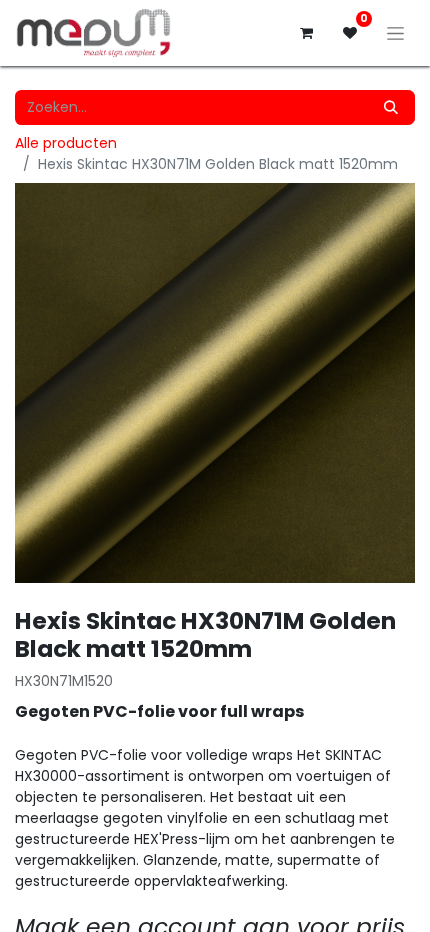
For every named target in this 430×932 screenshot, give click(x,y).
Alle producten (66, 143)
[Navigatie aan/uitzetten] (395, 33)
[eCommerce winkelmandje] (306, 33)
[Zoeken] (391, 107)
